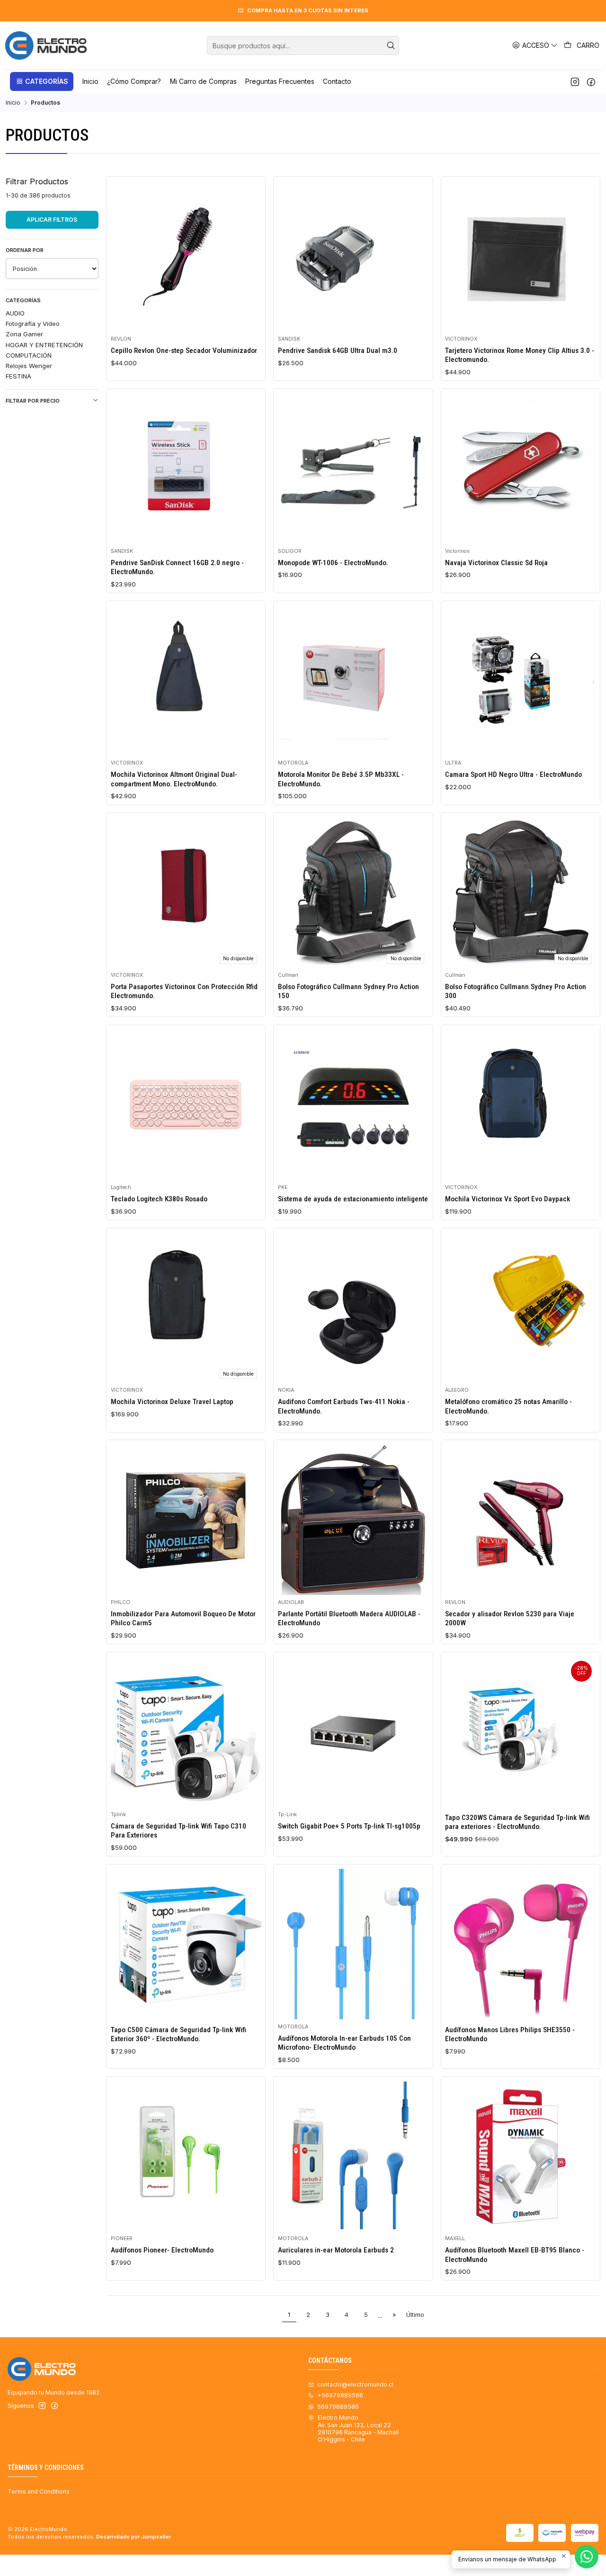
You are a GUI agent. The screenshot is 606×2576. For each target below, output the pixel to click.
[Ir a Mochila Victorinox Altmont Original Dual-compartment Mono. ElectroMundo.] (186, 680)
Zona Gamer (24, 334)
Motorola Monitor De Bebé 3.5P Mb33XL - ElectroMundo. (341, 779)
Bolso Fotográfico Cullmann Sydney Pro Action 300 (516, 991)
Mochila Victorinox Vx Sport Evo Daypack (508, 1199)
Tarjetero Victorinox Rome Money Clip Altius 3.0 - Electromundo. (520, 355)
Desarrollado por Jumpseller (134, 2537)
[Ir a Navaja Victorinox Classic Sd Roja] (520, 468)
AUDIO (15, 313)
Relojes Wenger (29, 366)
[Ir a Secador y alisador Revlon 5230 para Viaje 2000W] (520, 1520)
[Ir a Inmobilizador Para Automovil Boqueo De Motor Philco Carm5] (186, 1520)
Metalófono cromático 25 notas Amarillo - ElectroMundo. (508, 1406)
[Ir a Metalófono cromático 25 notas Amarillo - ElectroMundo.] (520, 1307)
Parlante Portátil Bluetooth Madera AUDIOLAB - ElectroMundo (349, 1618)
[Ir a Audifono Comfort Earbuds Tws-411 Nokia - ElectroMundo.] (353, 1307)
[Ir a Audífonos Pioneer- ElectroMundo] (186, 2156)
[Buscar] (391, 45)
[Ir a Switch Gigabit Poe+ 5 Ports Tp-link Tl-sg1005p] (353, 1732)
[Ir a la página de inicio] (46, 45)
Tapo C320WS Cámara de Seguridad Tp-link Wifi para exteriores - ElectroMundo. (517, 1822)
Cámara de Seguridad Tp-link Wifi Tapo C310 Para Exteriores (178, 1831)
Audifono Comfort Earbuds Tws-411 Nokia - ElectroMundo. (344, 1406)
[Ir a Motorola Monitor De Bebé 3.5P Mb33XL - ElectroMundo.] (353, 680)
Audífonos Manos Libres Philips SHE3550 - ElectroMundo (510, 2034)
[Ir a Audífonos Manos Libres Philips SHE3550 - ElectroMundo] (520, 1944)
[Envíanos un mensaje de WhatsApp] (587, 2557)
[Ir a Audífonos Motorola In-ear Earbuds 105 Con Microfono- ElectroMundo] (353, 1944)
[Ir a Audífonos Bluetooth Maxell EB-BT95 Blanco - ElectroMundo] (520, 2156)
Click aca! (469, 10)
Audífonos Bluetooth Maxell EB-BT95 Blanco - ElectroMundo (515, 2255)
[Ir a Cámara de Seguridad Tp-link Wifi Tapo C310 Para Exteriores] (186, 1732)
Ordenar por (25, 250)
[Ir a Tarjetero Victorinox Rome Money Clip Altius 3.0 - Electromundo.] (520, 256)
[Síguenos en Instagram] (575, 81)
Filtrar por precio (33, 401)
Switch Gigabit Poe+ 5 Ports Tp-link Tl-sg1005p (349, 1826)
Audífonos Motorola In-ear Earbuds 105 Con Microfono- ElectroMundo (344, 2043)
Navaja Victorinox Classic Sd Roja (496, 563)
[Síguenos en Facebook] (591, 81)
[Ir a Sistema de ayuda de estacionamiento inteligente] (353, 1105)
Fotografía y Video (33, 324)
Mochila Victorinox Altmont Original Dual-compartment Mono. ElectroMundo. (174, 779)
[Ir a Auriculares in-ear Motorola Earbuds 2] (353, 2156)
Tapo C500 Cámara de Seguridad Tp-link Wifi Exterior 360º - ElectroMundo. (178, 2034)
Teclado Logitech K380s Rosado (159, 1199)
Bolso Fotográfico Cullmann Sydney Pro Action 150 (348, 991)
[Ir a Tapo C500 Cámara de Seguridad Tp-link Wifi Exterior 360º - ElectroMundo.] (186, 1944)
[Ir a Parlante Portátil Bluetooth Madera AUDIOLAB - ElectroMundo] (353, 1520)
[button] (42, 81)
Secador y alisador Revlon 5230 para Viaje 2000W (510, 1618)
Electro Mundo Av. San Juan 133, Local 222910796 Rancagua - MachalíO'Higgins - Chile (358, 2428)
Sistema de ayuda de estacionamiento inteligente (353, 1199)
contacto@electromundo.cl (355, 2384)
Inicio (13, 103)
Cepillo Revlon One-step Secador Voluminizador (184, 351)
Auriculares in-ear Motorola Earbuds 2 (336, 2250)
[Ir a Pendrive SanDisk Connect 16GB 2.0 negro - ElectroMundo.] (186, 468)
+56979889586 (340, 2395)
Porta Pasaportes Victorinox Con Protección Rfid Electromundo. (184, 991)
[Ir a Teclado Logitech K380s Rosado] (186, 1105)
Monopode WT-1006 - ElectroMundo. (333, 563)
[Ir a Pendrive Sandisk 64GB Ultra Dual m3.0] (353, 256)
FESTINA (18, 376)
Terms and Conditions (39, 2491)
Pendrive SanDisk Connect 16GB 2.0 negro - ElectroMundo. (177, 567)
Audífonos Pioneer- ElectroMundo (162, 2250)
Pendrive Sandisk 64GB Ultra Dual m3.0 (338, 351)
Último (415, 2315)
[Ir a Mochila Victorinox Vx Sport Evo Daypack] (520, 1105)
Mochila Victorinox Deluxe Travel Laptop (172, 1402)
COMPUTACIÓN (29, 355)
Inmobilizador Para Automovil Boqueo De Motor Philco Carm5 (183, 1618)
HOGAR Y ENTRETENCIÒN (44, 345)
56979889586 (338, 2407)
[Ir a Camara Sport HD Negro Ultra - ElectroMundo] (520, 680)
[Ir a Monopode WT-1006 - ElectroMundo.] (353, 468)
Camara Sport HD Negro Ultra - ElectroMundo (513, 775)
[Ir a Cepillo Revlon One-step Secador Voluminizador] (186, 256)
